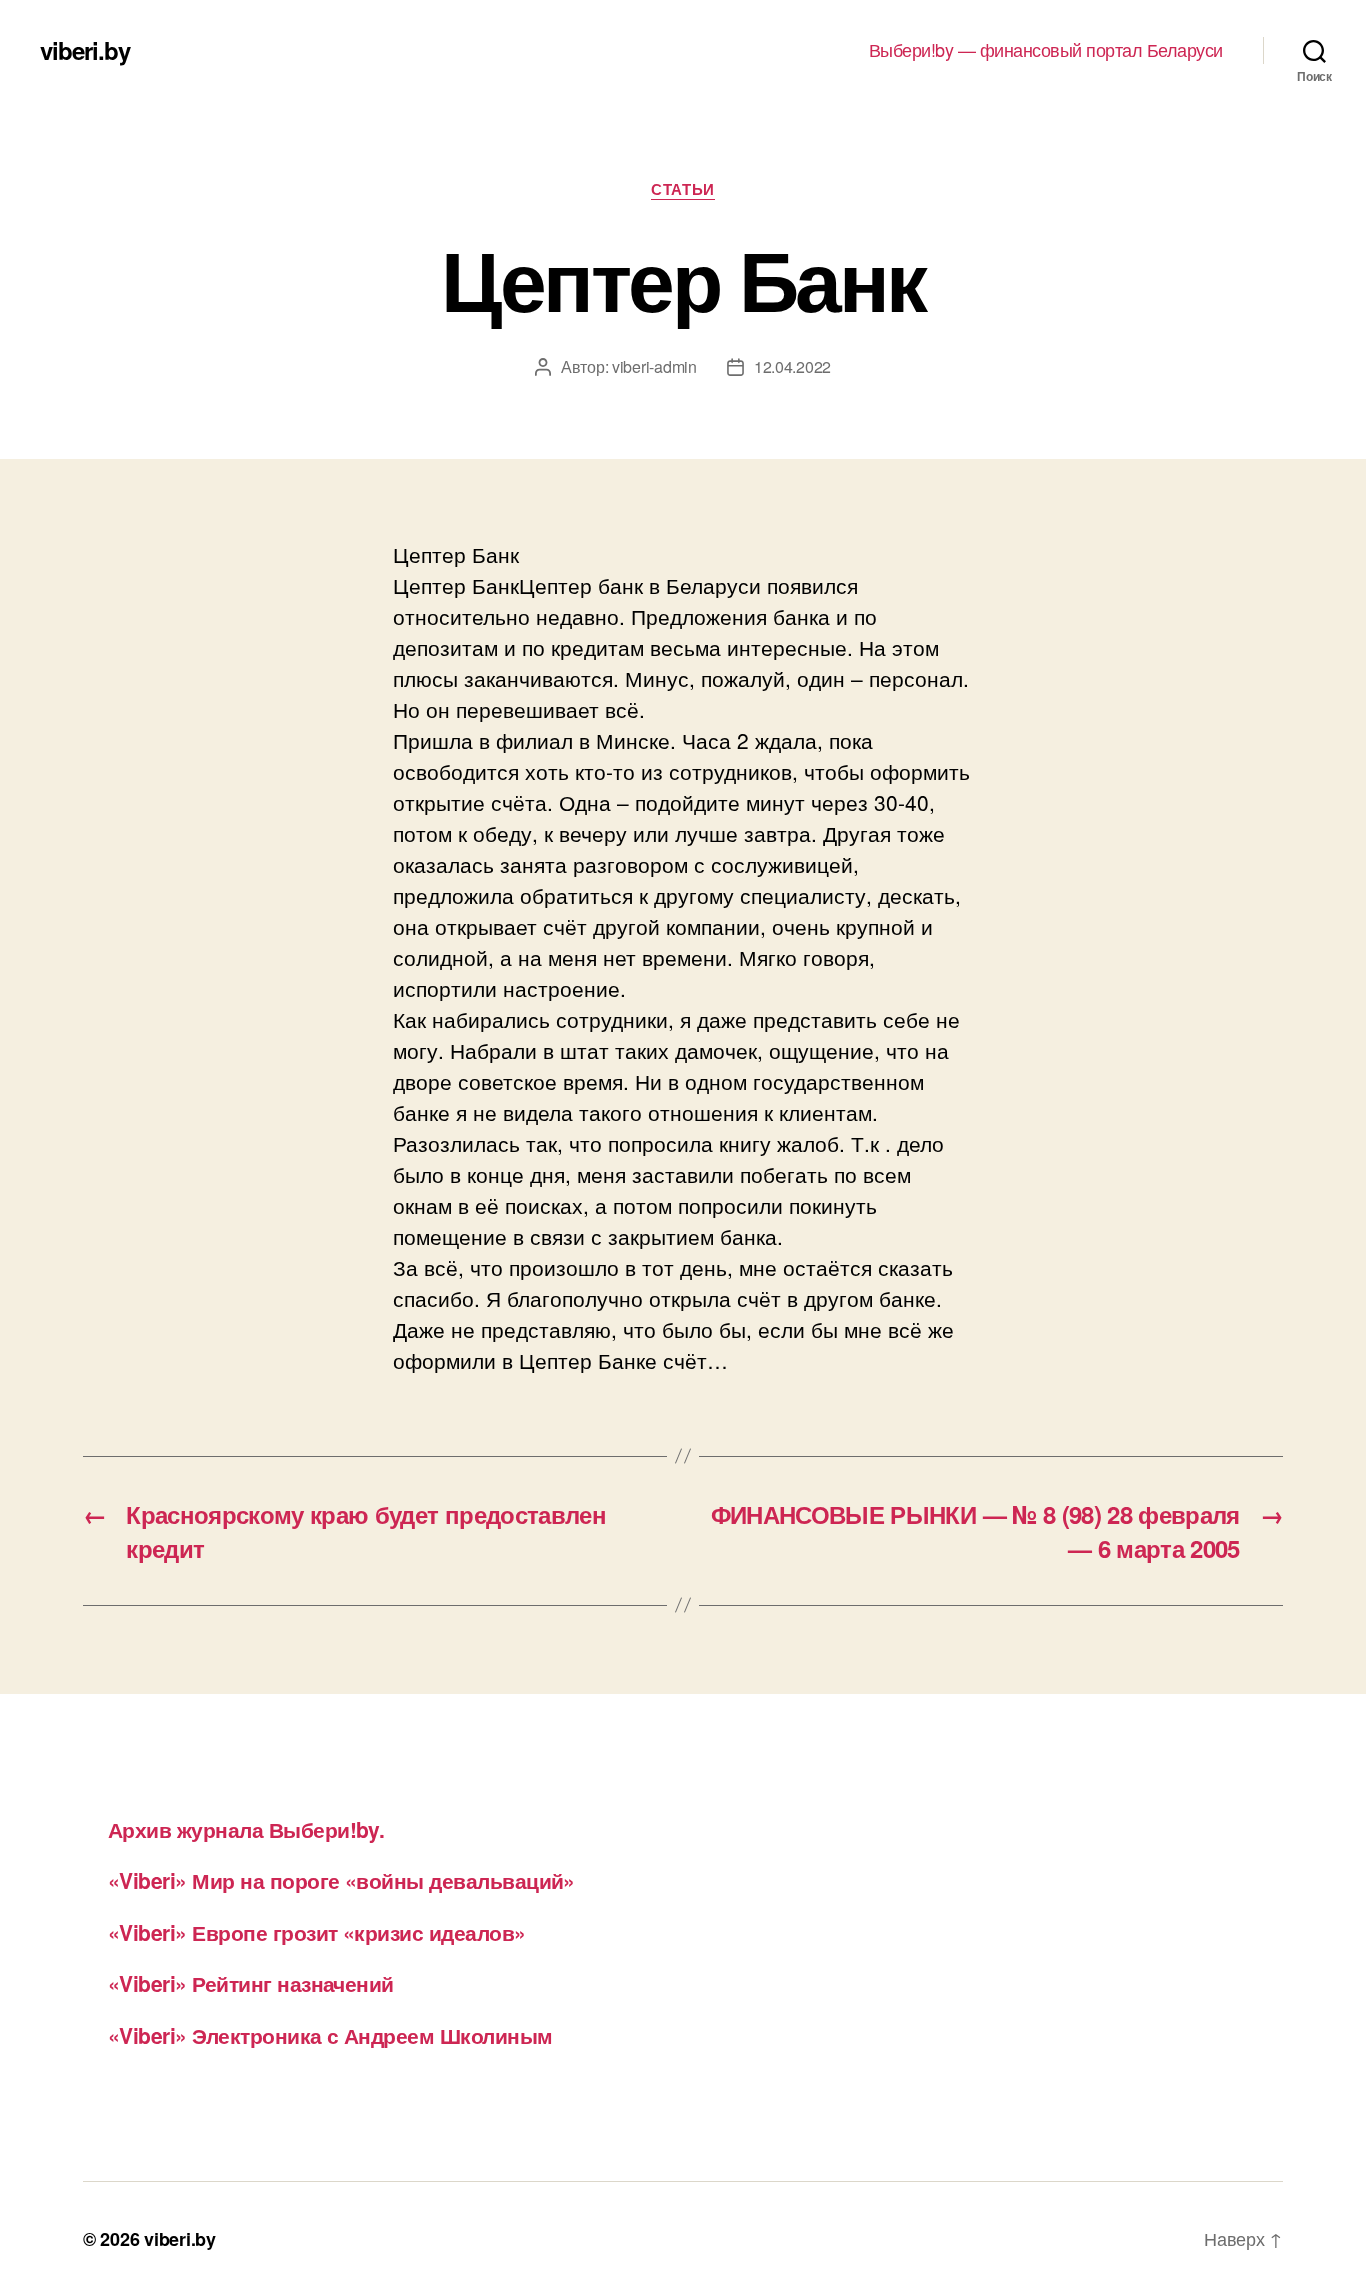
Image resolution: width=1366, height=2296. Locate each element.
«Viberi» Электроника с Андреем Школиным (330, 2035)
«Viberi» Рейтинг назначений (251, 1983)
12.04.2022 (792, 366)
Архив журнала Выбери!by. (246, 1829)
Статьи (682, 190)
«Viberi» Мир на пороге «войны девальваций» (341, 1880)
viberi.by (85, 50)
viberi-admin (654, 366)
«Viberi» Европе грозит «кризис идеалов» (317, 1932)
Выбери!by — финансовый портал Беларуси (1046, 50)
